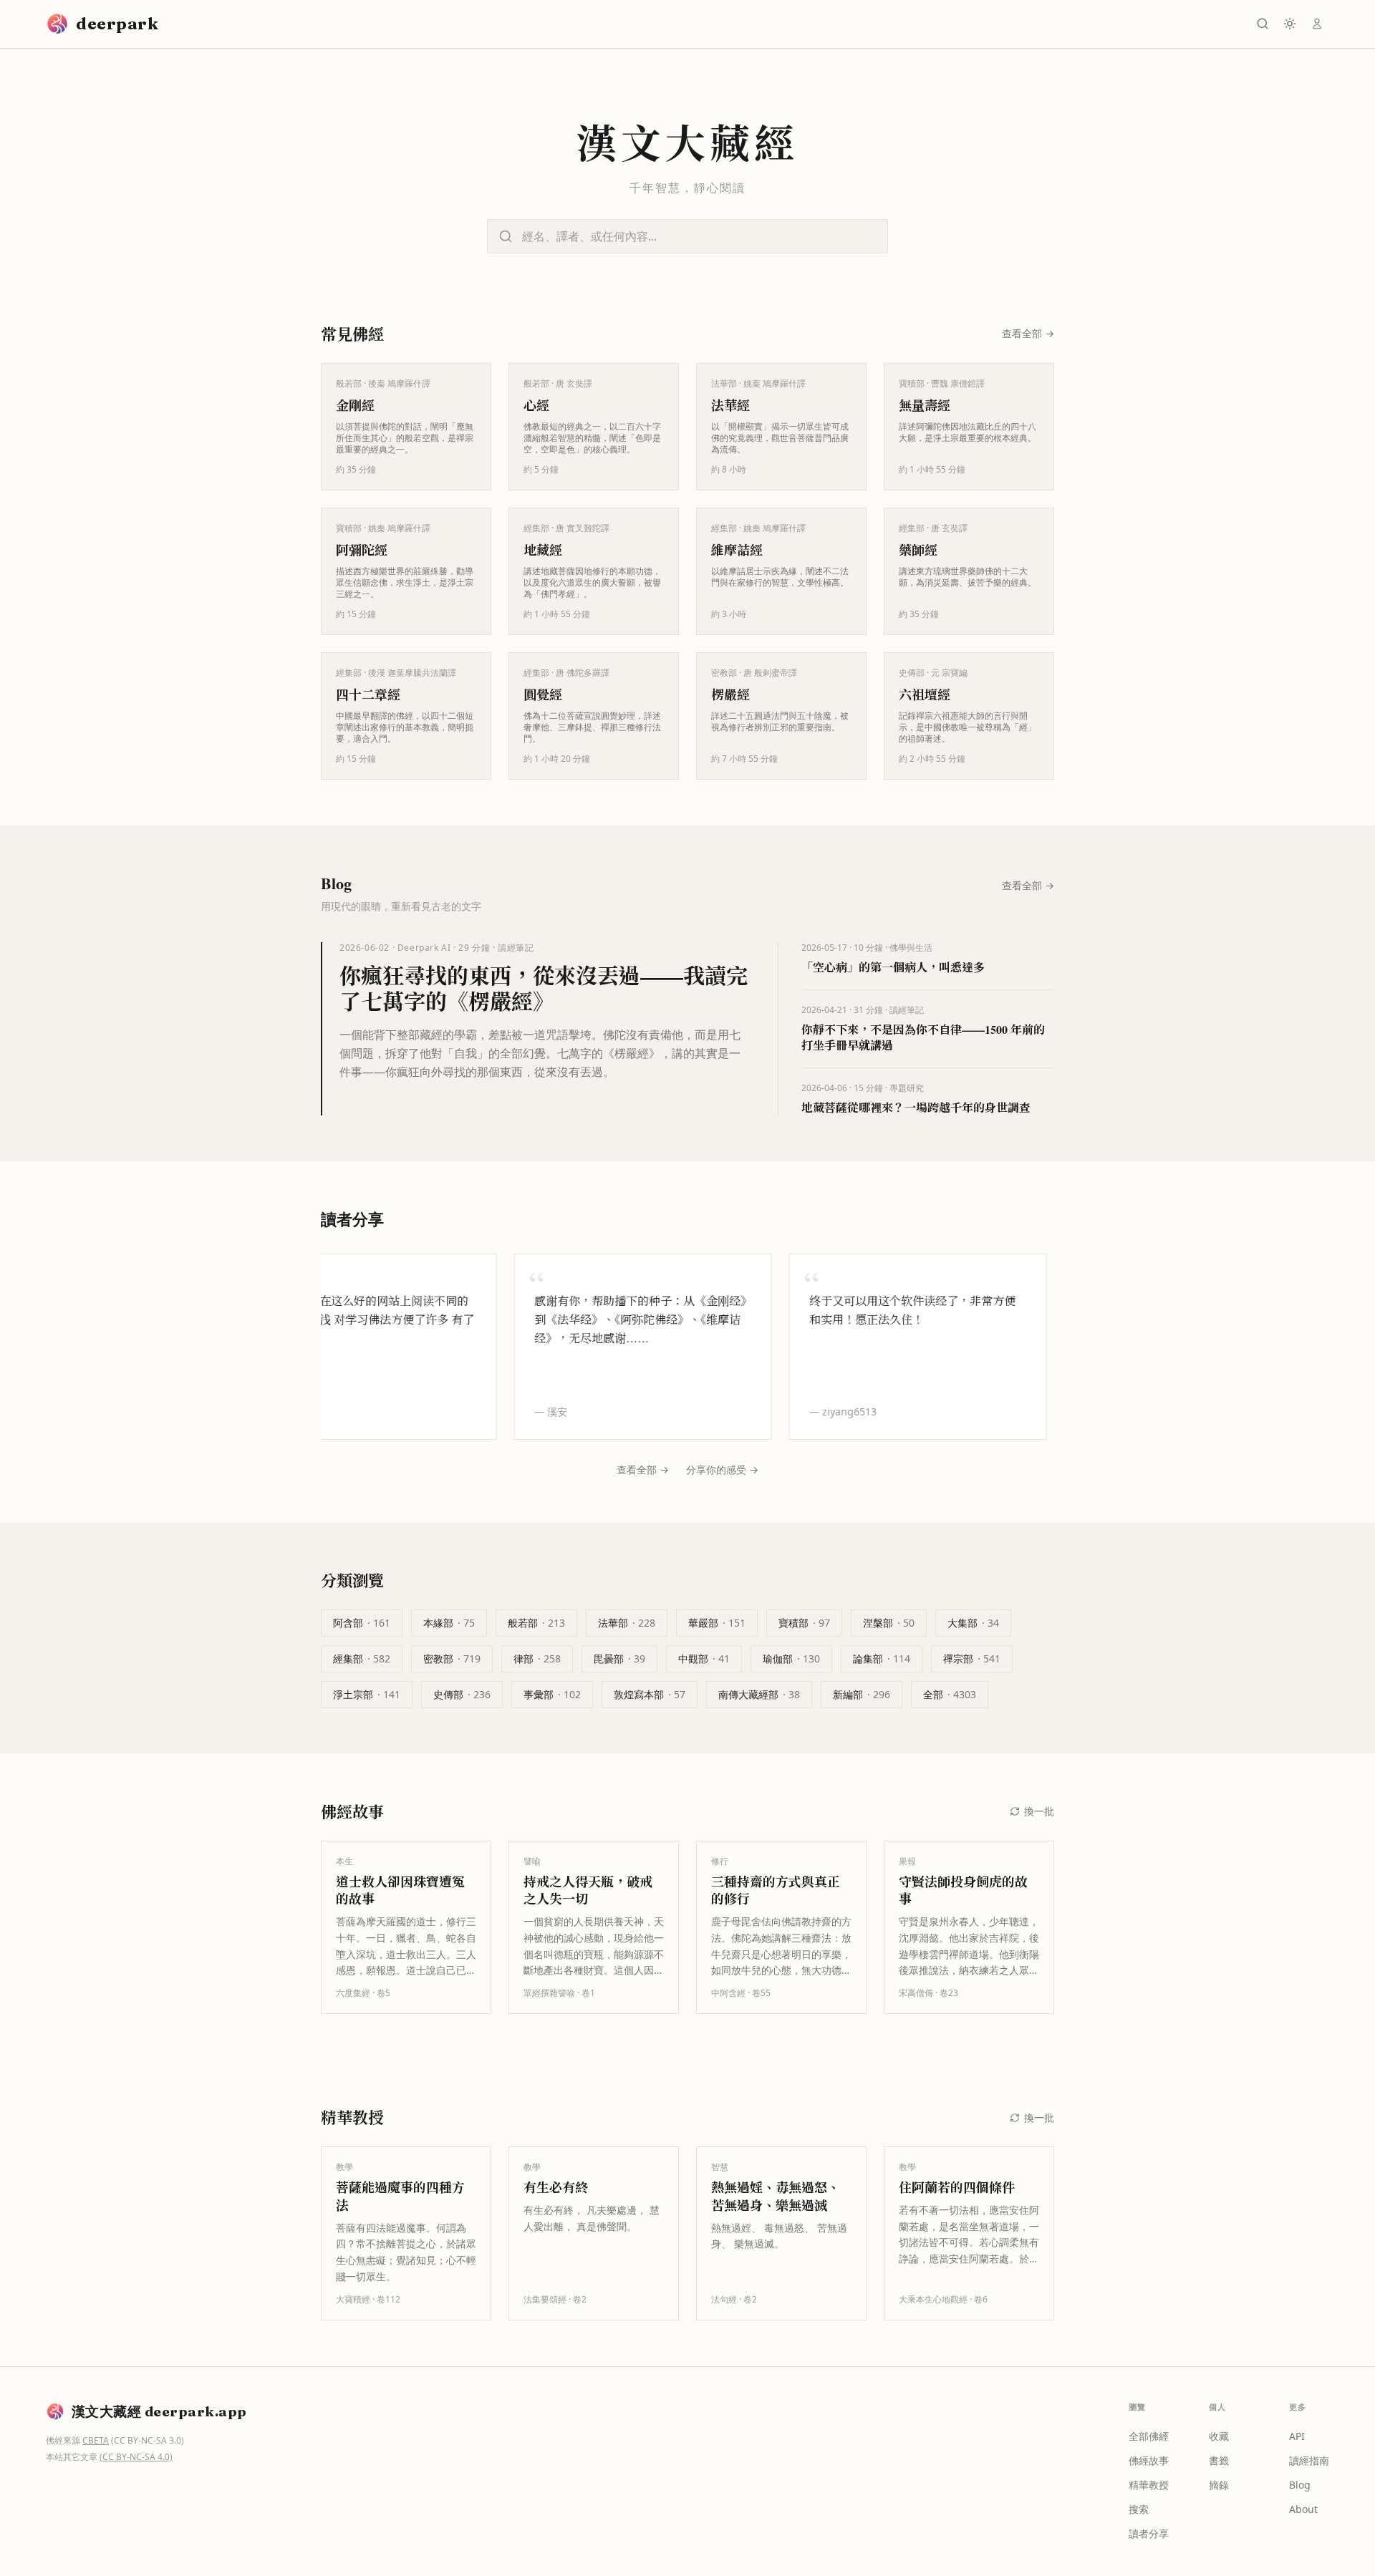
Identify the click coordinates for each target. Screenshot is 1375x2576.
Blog (1300, 2485)
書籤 (1219, 2460)
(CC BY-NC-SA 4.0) (136, 2457)
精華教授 (1149, 2485)
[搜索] (1263, 24)
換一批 (1039, 1811)
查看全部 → (643, 1469)
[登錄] (1317, 24)
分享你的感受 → (722, 1469)
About (1303, 2509)
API (1297, 2436)
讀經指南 (1309, 2460)
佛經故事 (1149, 2460)
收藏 (1219, 2436)
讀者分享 (1149, 2533)
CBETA (96, 2440)
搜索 (1139, 2509)
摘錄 (1219, 2485)
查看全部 (1028, 333)
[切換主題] (1290, 24)
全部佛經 (1149, 2436)
